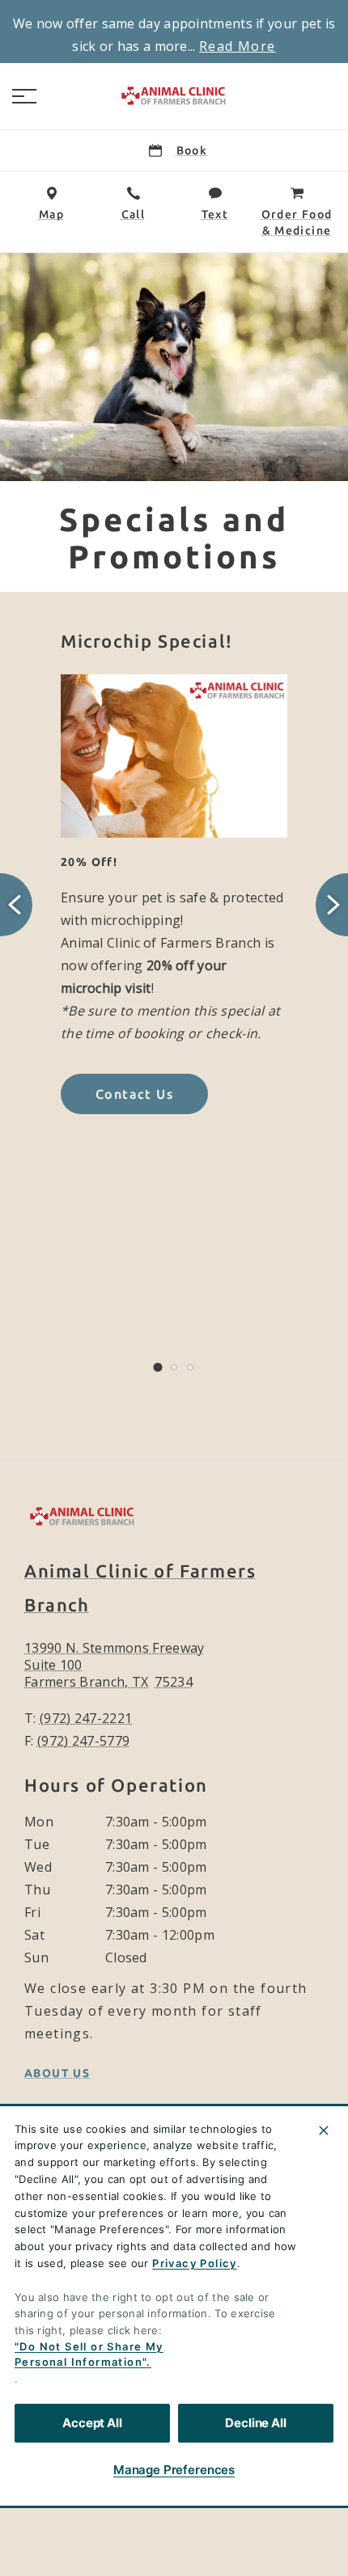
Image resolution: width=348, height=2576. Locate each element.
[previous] (16, 905)
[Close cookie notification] (324, 2130)
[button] (24, 96)
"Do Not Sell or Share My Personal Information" (89, 2354)
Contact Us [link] (134, 1094)
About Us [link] (57, 2073)
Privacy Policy (195, 2263)
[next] (332, 905)
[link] (174, 96)
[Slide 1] (157, 1368)
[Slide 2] (174, 1367)
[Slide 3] (190, 1367)
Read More (238, 46)
